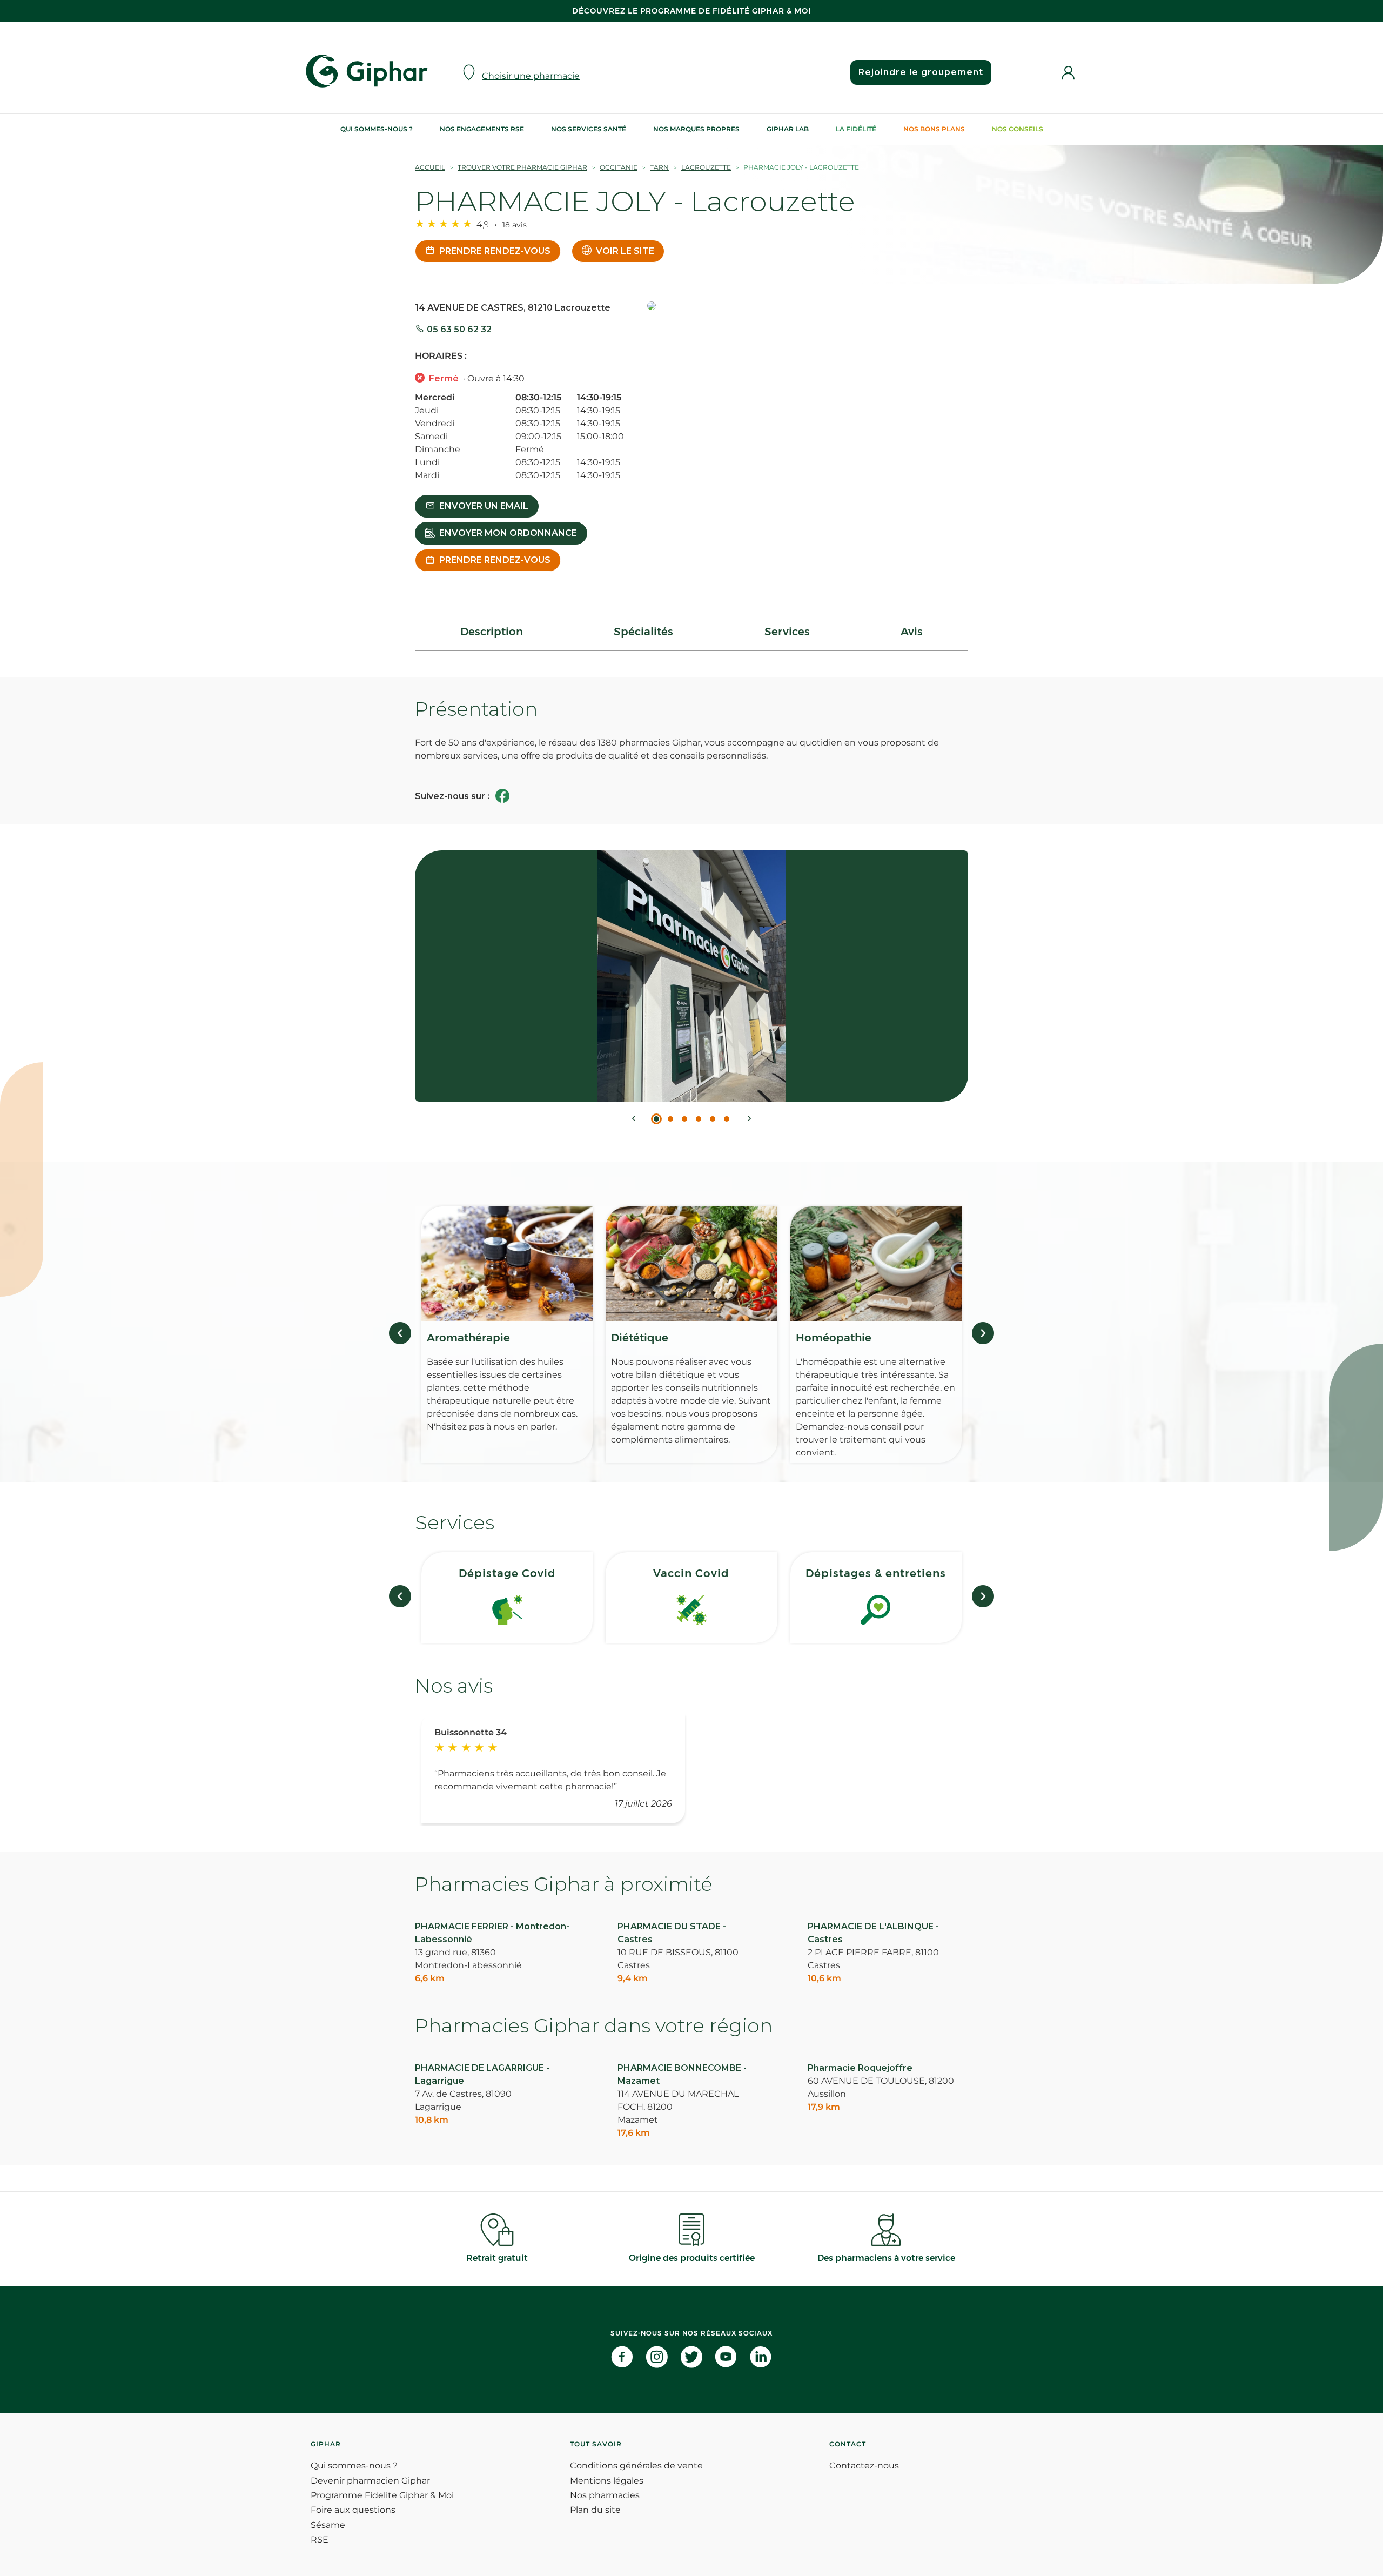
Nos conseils (1018, 129)
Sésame (328, 2525)
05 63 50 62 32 (459, 329)
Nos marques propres (696, 129)
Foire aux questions (353, 2510)
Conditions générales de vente (636, 2466)
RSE (320, 2540)
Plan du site (595, 2510)
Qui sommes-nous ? (377, 129)
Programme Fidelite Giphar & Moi (382, 2495)
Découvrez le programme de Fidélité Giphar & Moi (691, 11)
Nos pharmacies (605, 2495)
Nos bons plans (934, 129)
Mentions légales (607, 2481)
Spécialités (643, 632)
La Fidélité (856, 129)
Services (787, 632)
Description (492, 632)
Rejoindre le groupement (921, 72)
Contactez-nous (864, 2466)
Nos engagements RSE (482, 129)
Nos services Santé (589, 129)
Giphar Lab (788, 129)
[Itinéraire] (808, 307)
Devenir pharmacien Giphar (370, 2481)
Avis (912, 632)
